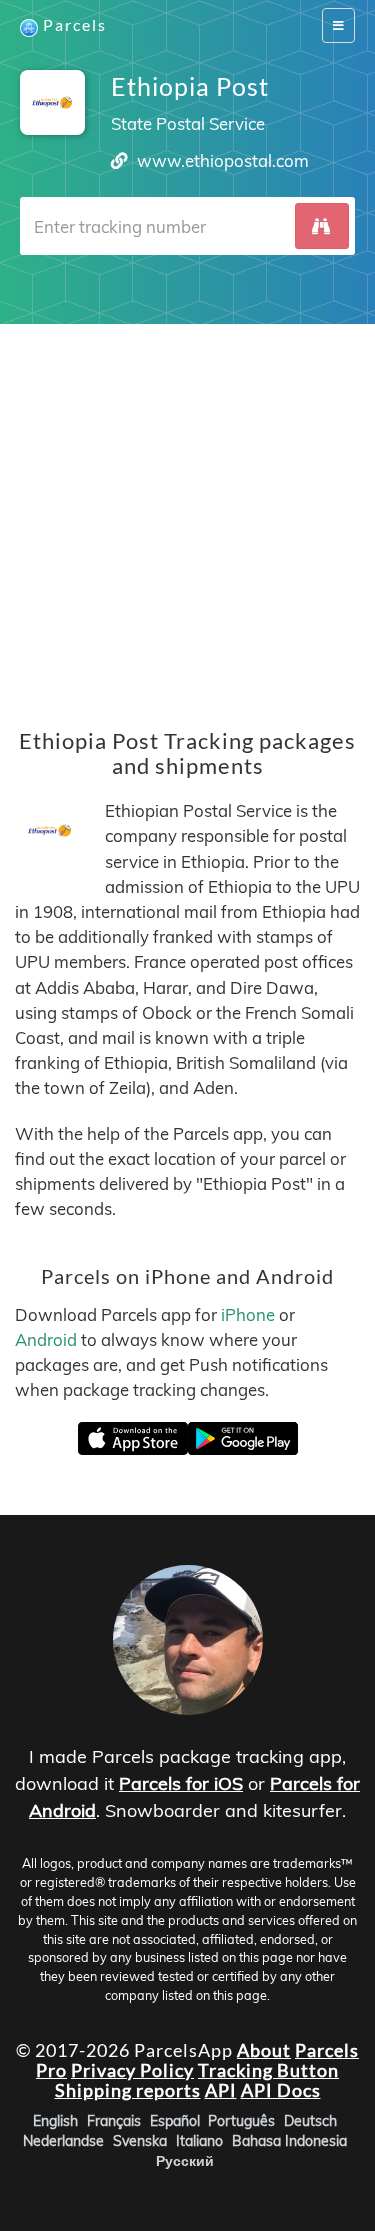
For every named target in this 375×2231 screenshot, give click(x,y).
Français (114, 2121)
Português (241, 2121)
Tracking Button (268, 2070)
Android (46, 1339)
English (55, 2121)
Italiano (199, 2141)
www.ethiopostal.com (223, 160)
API (221, 2090)
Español (175, 2121)
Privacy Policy (132, 2070)
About (264, 2050)
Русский (185, 2161)
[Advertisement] (187, 511)
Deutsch (310, 2121)
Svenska (140, 2141)
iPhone (248, 1314)
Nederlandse (63, 2141)
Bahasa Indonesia (289, 2141)
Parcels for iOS (181, 1783)
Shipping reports (128, 2090)
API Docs (281, 2090)
